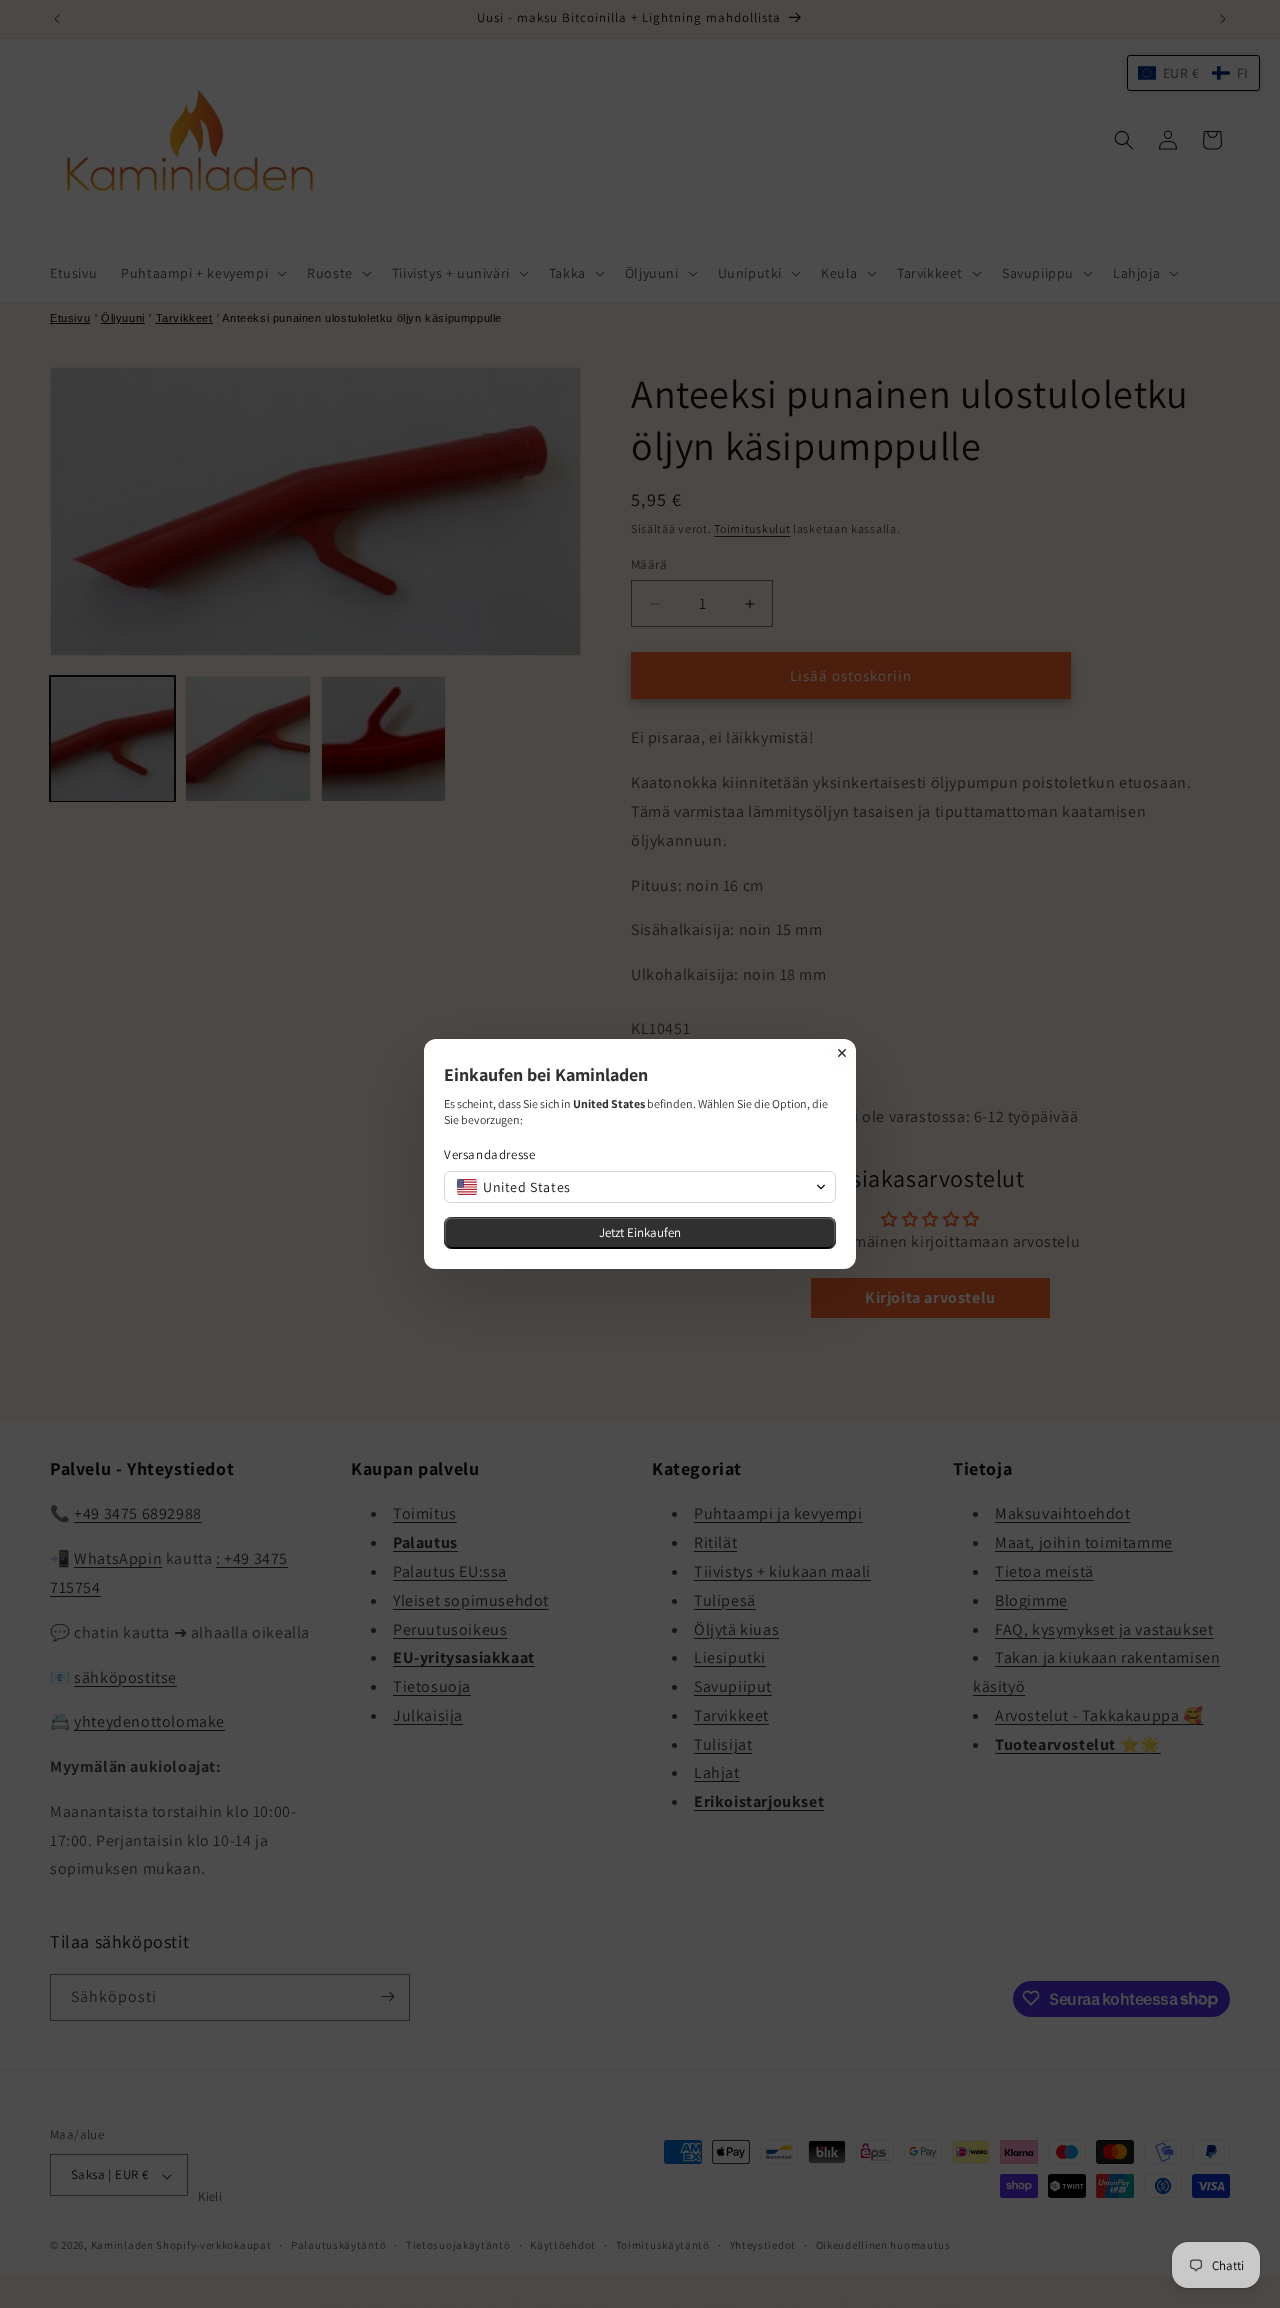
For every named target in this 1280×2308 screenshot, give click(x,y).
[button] (640, 1187)
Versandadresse (489, 1154)
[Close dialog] (842, 1053)
